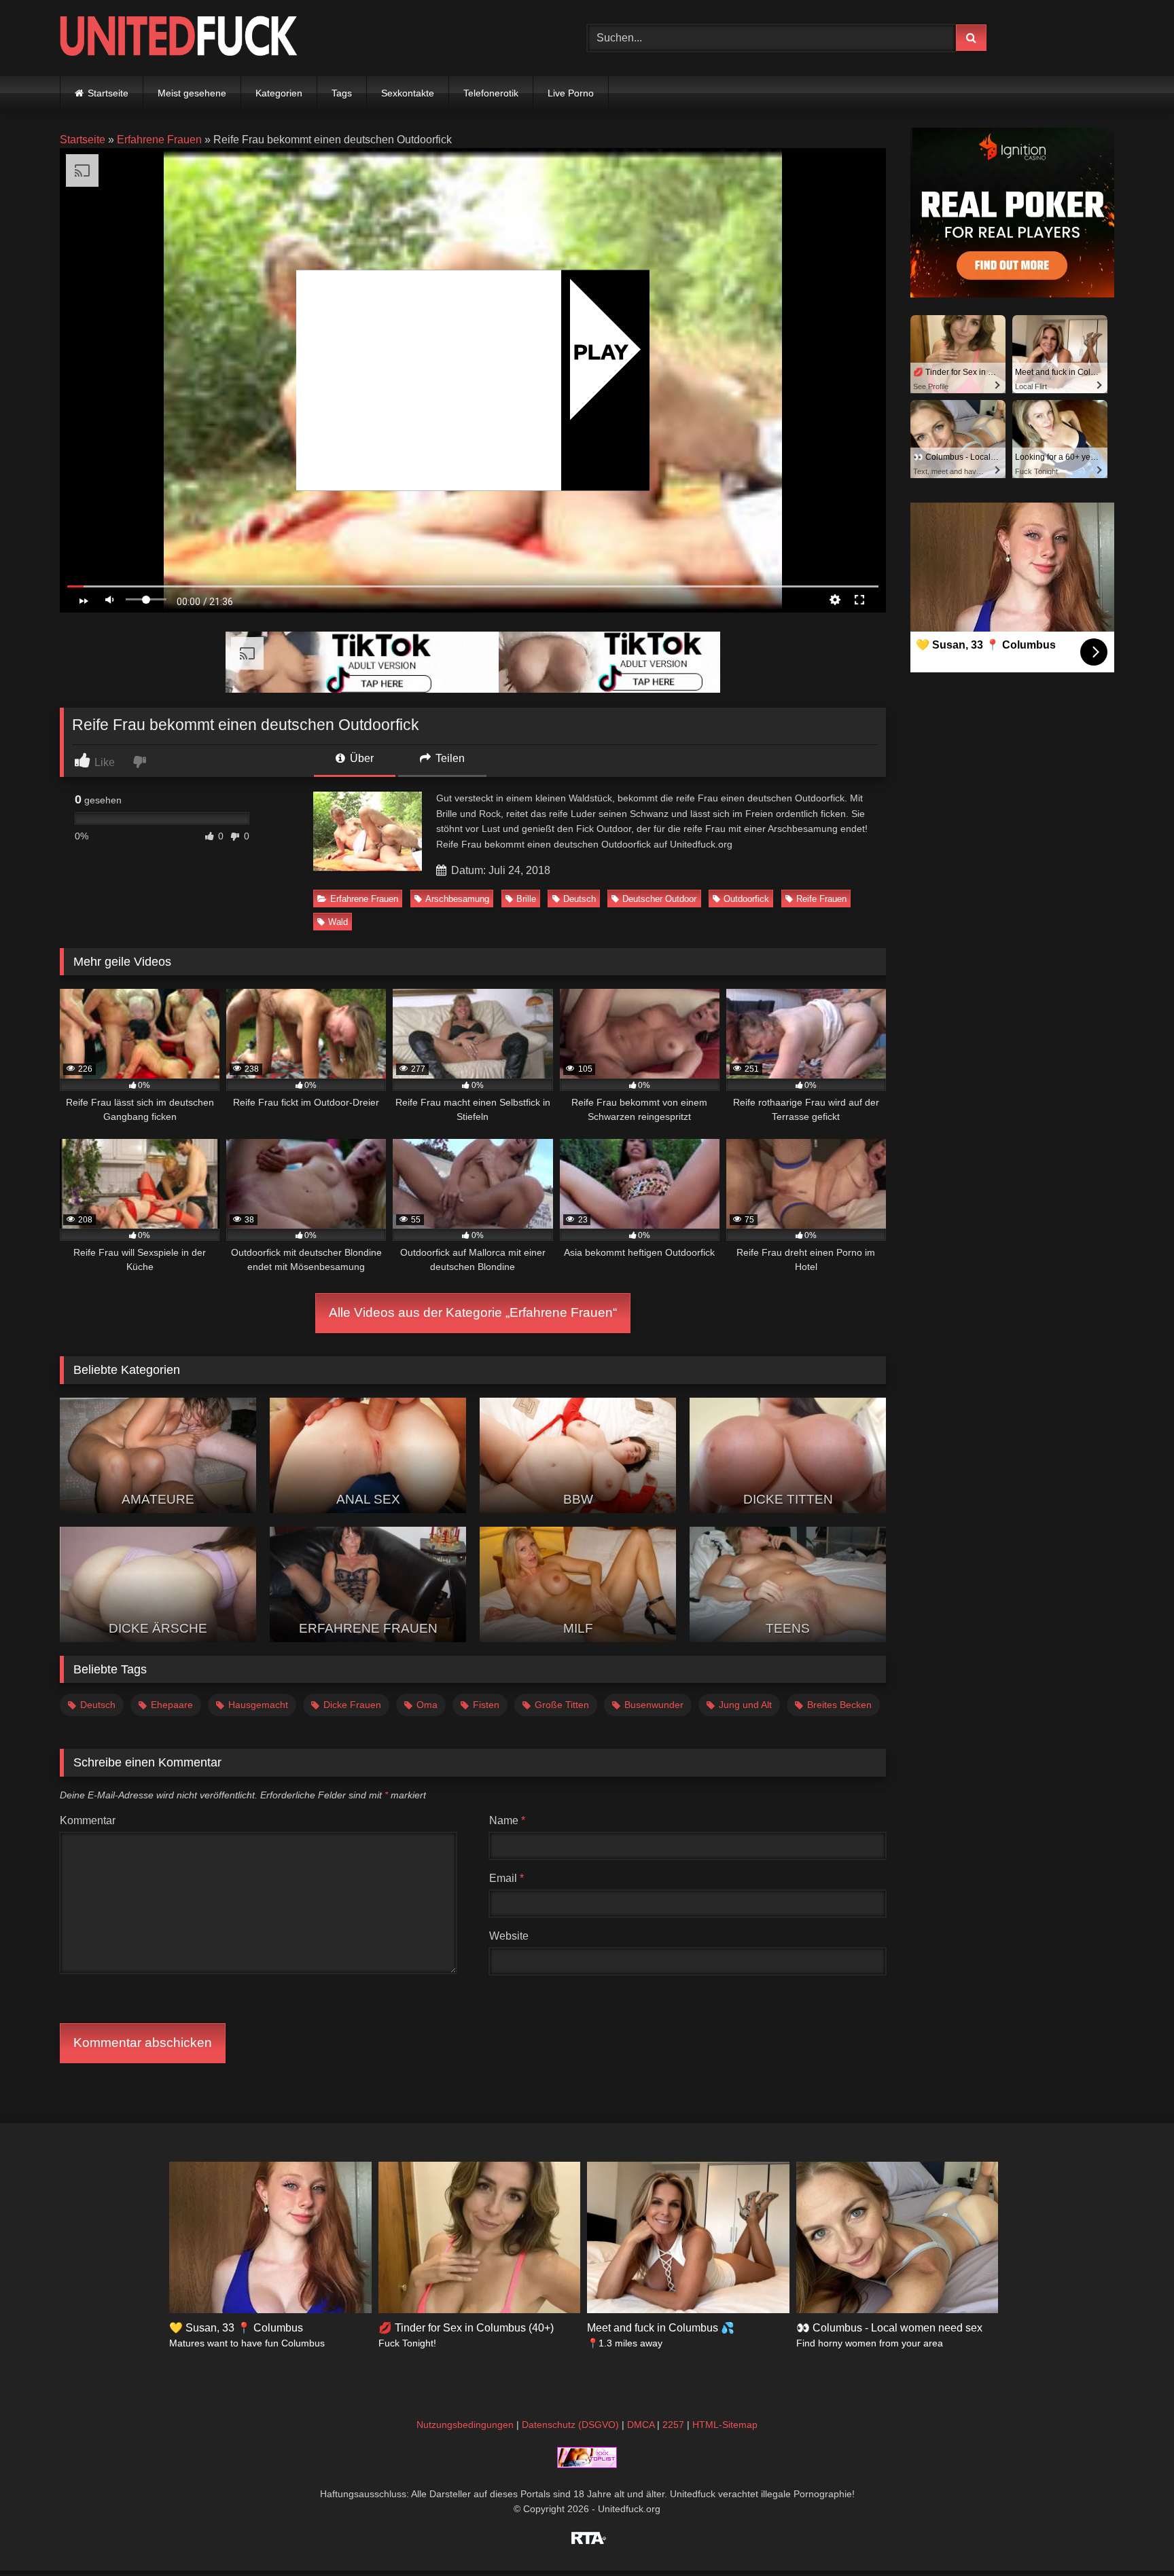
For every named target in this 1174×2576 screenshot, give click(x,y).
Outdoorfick (746, 899)
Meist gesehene (192, 93)
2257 (673, 2425)
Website (509, 1936)
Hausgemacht (258, 1705)
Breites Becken (839, 1705)
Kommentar (88, 1820)
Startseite (108, 93)
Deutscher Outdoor (659, 899)
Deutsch (580, 899)
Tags (342, 93)
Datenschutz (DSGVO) (570, 2425)
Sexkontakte (408, 93)
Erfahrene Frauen (159, 140)
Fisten (486, 1705)
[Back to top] (1132, 2536)
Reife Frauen (821, 899)
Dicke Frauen (352, 1705)
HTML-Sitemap (725, 2425)
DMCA (641, 2425)
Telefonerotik (491, 93)
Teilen (449, 758)
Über (360, 758)
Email (506, 1878)
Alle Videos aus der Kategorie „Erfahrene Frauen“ (473, 1312)
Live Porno (571, 93)
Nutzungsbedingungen (465, 2425)
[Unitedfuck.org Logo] (179, 38)
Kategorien (279, 93)
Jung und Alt (745, 1705)
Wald (338, 922)
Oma (427, 1705)
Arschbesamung (457, 899)
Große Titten (562, 1705)
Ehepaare (172, 1705)
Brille (526, 899)
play (601, 351)
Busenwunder (654, 1705)
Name (507, 1820)
